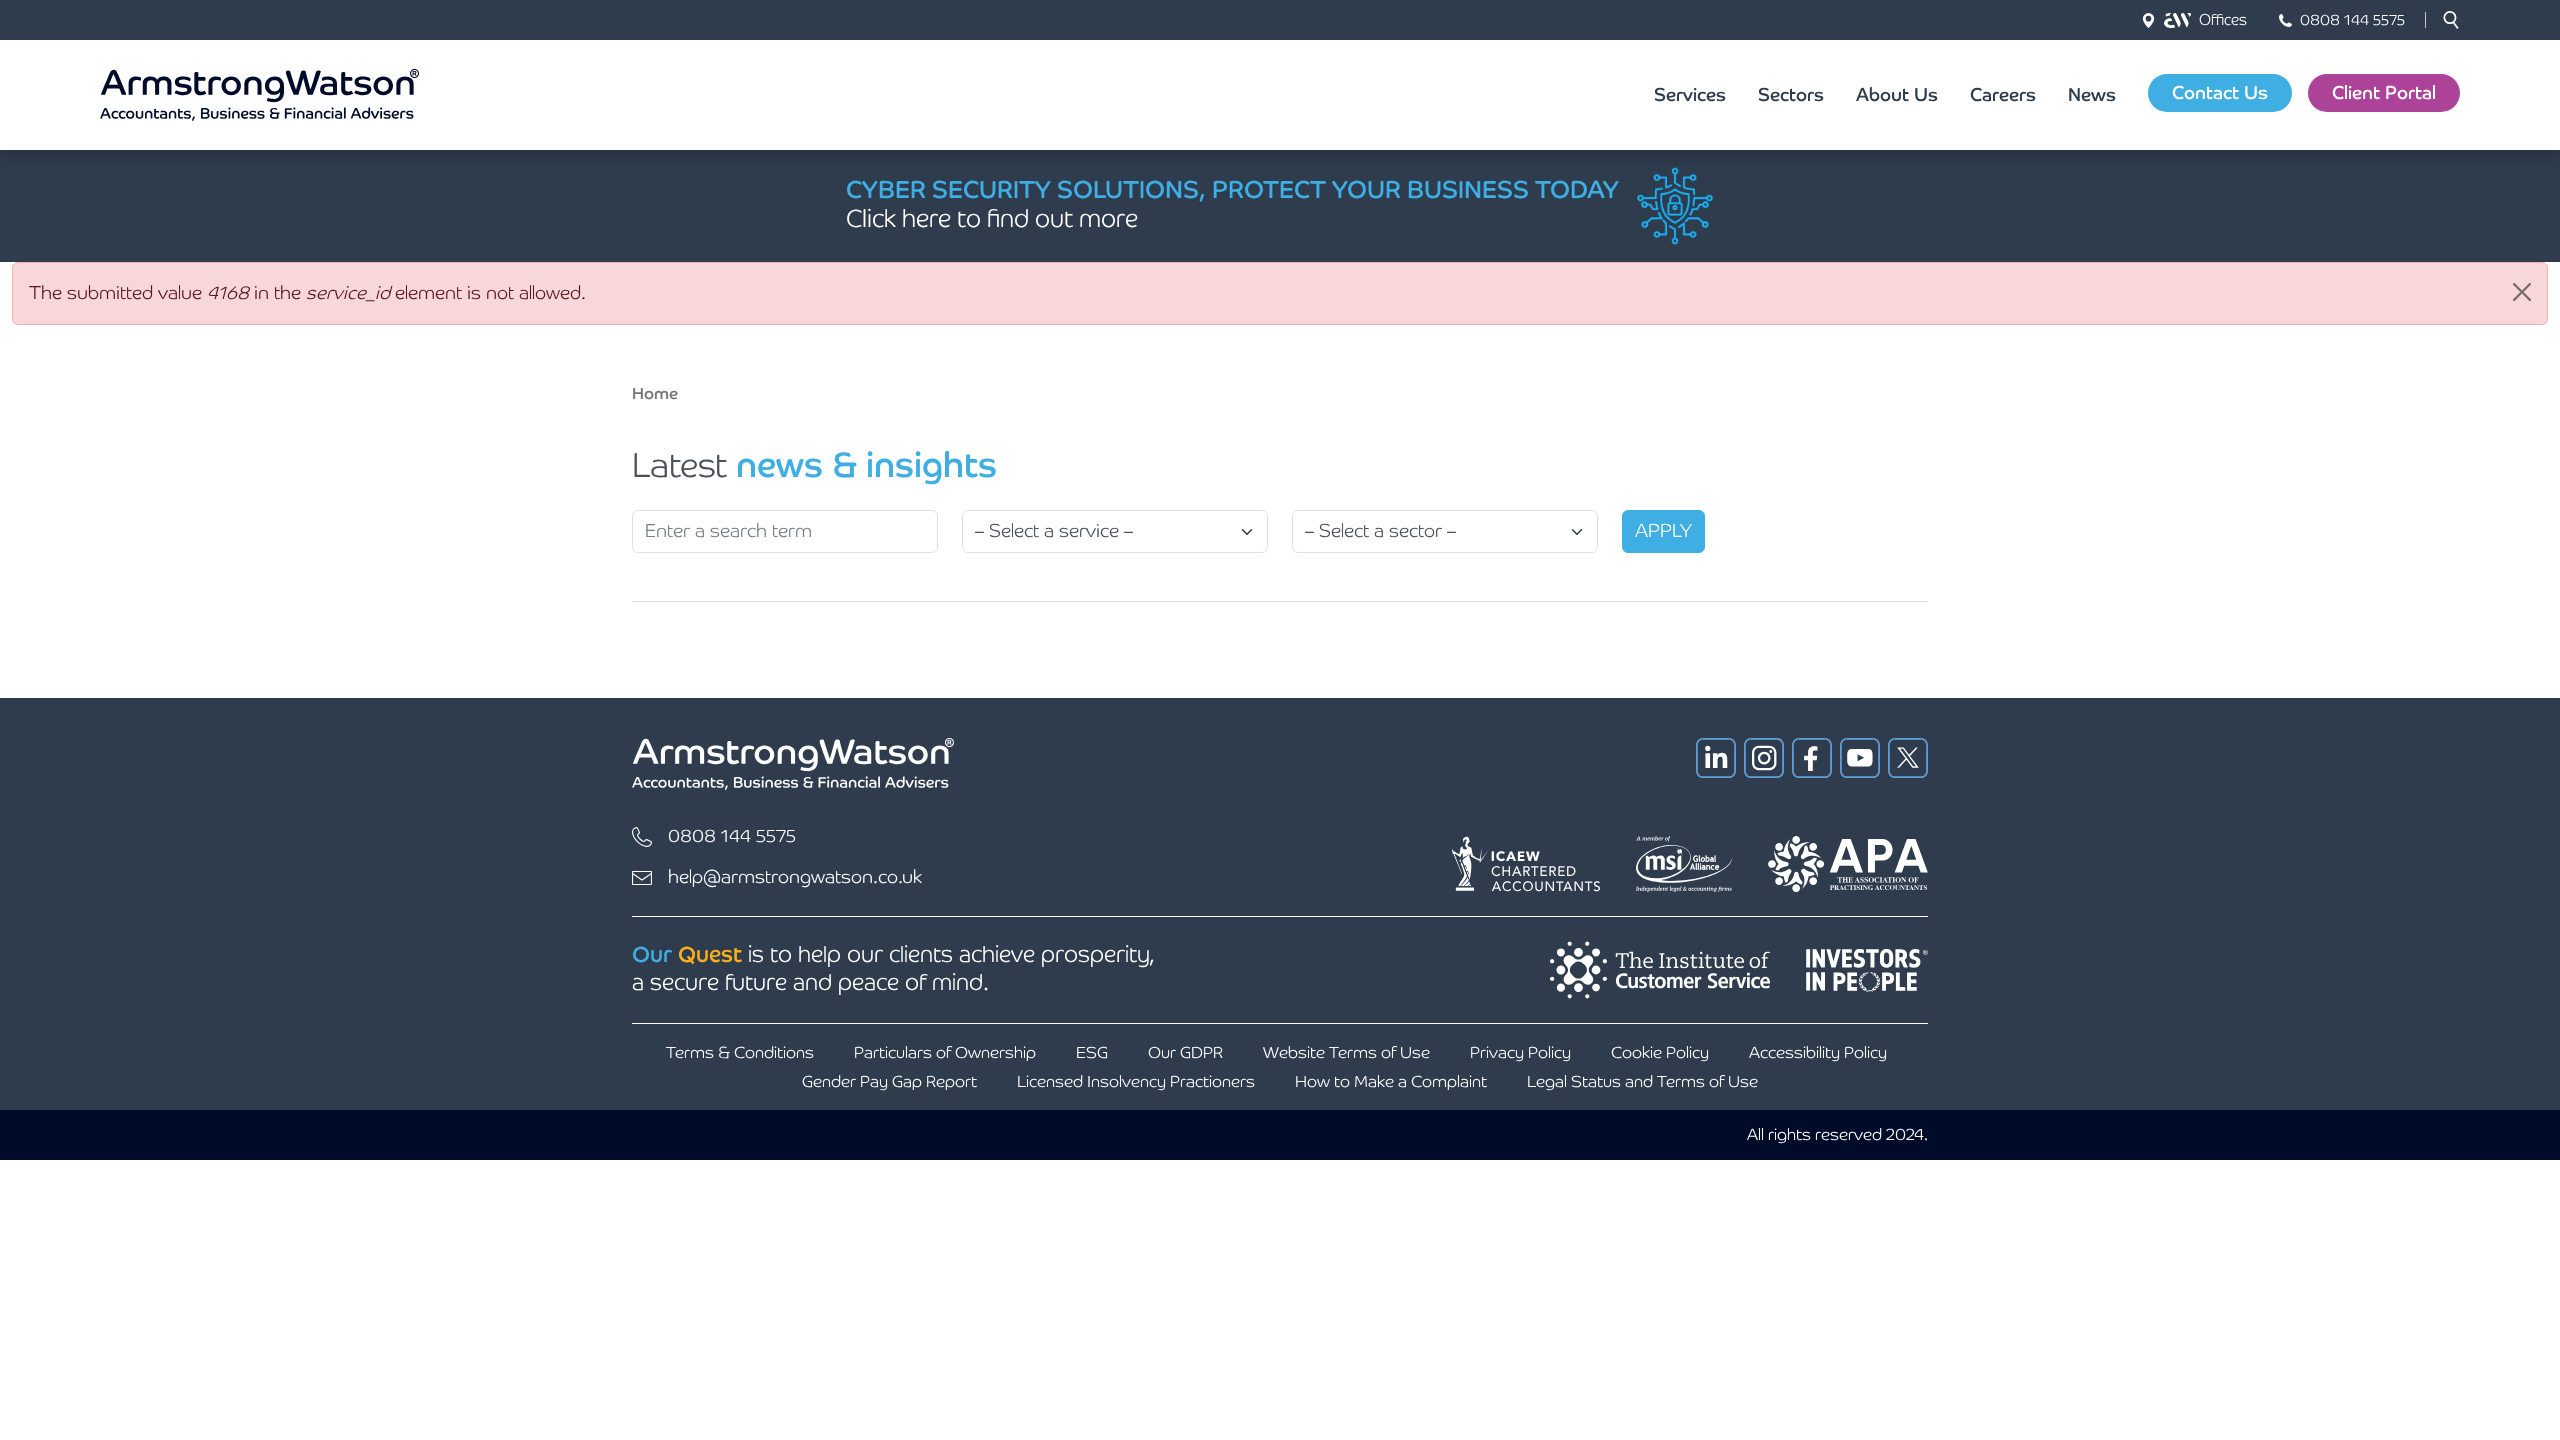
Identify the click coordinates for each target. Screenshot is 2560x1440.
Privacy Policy (1520, 1052)
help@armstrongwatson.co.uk (795, 876)
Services (1690, 94)
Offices (2223, 19)
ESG (1092, 1052)
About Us (1897, 94)
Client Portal (2384, 92)
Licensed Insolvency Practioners (1136, 1081)
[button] (2451, 20)
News (2092, 94)
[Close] (2522, 292)
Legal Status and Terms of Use (1642, 1081)
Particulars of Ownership (945, 1052)
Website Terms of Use (1346, 1052)
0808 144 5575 (2352, 19)
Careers (2003, 94)
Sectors (1791, 94)
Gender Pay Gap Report (889, 1081)
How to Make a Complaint (1391, 1081)
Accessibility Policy (1818, 1052)
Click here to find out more (992, 218)
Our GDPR (1185, 1052)
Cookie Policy (1660, 1052)
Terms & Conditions (740, 1052)
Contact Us (2220, 92)
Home (655, 393)
